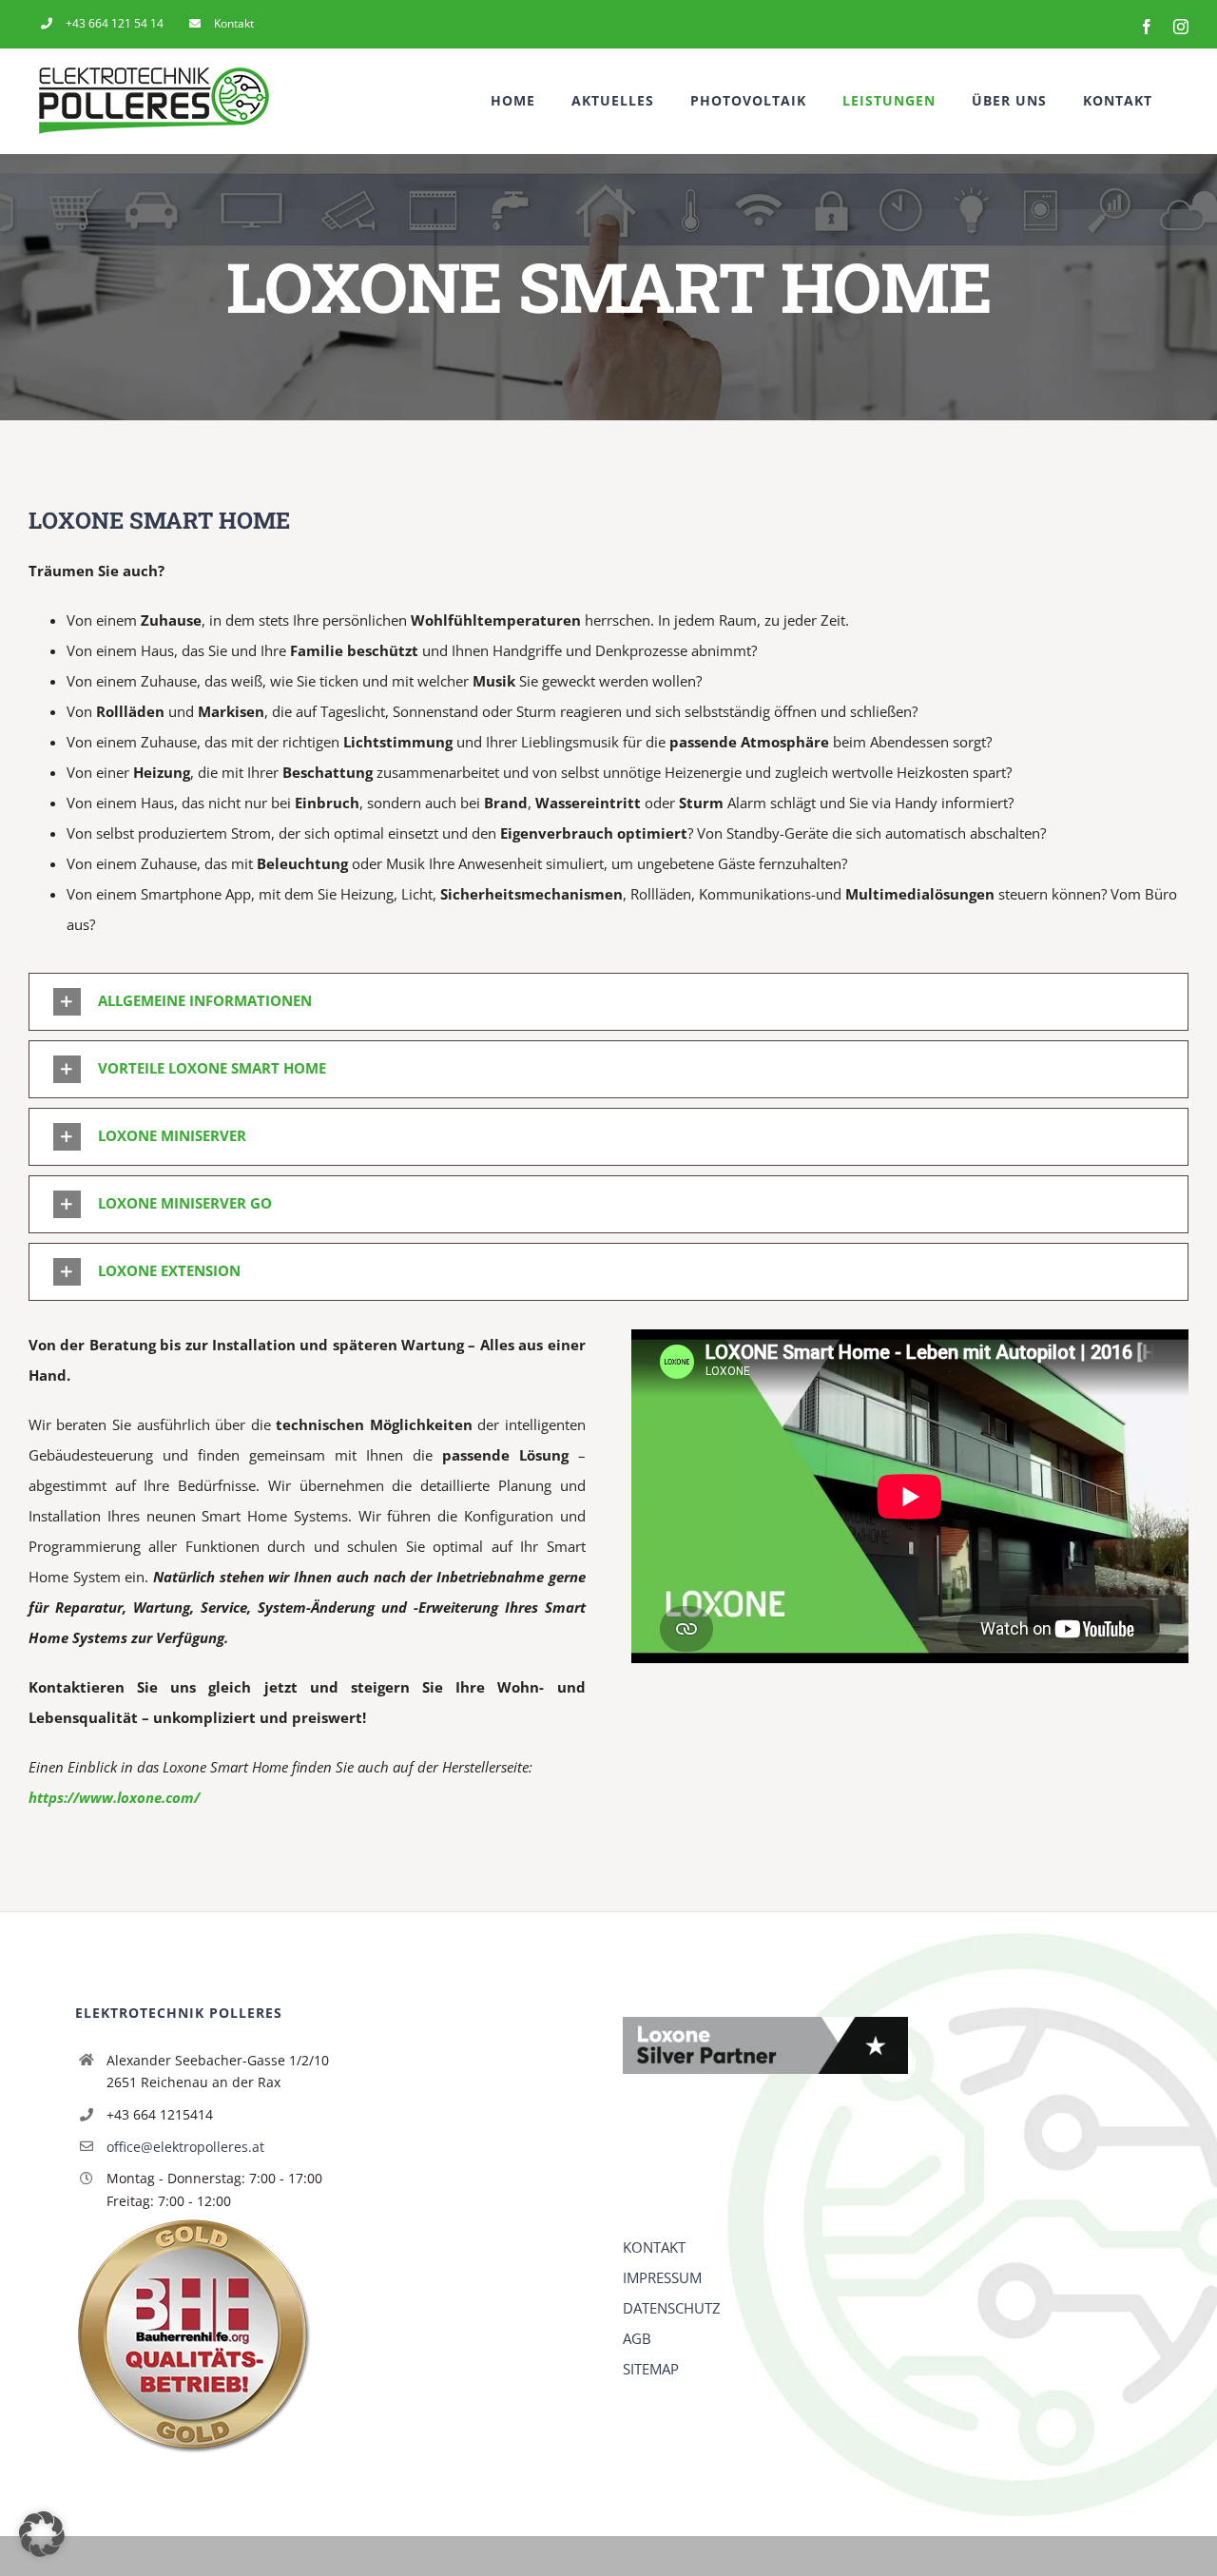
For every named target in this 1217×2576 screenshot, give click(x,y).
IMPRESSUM (662, 2277)
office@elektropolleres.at (185, 2147)
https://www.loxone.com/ (114, 1797)
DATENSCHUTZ (672, 2308)
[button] (608, 1002)
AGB (637, 2338)
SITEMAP (651, 2369)
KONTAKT (654, 2247)
